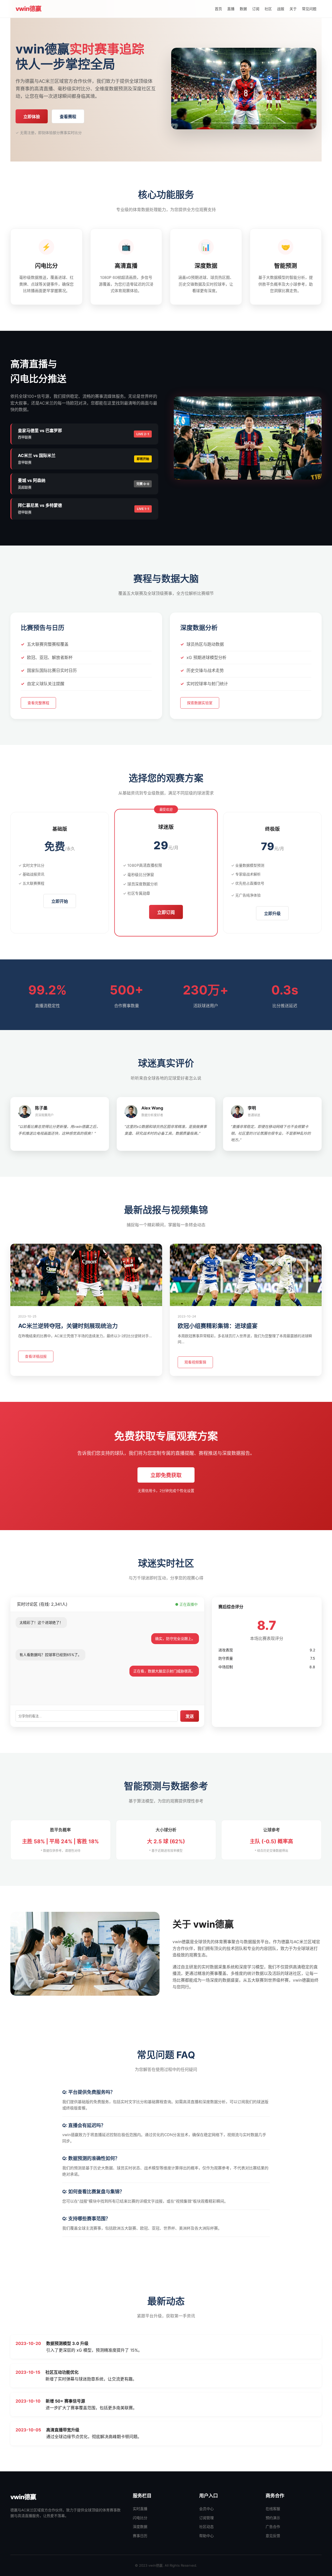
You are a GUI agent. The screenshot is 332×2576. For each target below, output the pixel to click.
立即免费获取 (166, 1475)
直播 (231, 9)
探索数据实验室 (200, 703)
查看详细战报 (36, 1356)
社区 (268, 9)
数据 (243, 9)
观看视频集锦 (195, 1362)
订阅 (256, 9)
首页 (218, 9)
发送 (190, 1716)
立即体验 (32, 117)
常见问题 (309, 9)
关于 (293, 9)
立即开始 (60, 901)
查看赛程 (68, 117)
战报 (281, 9)
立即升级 (272, 914)
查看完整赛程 (38, 703)
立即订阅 (166, 912)
